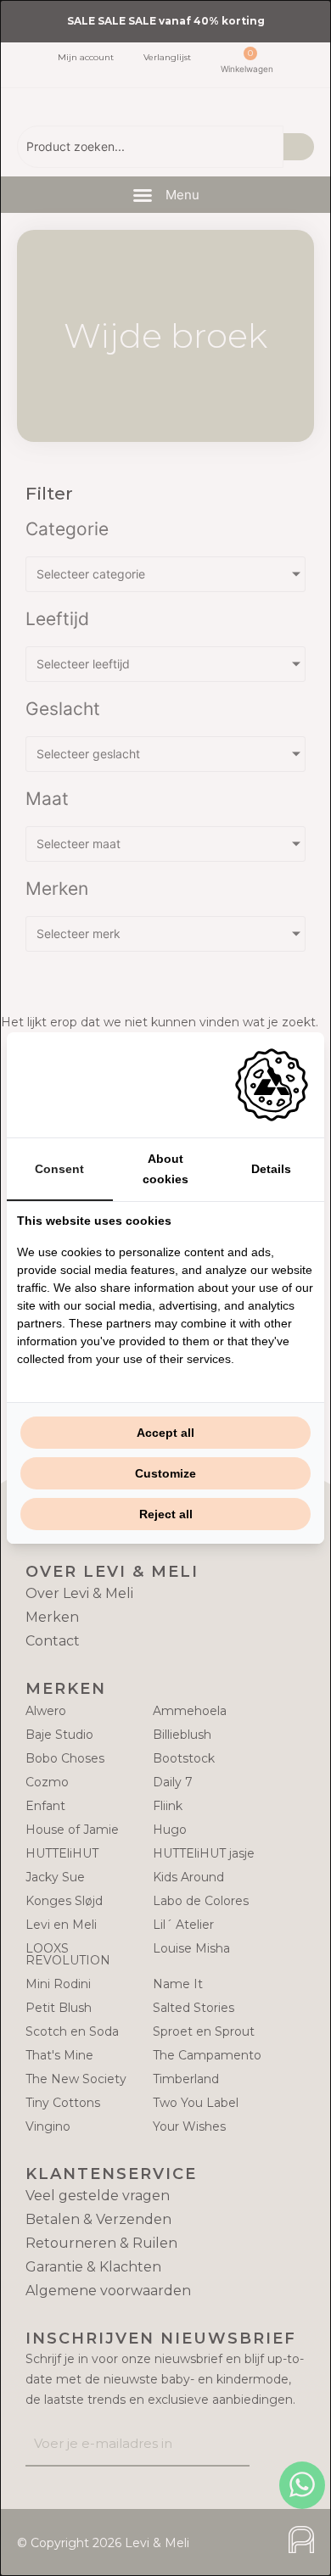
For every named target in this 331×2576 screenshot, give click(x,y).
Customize (165, 1473)
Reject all (166, 1514)
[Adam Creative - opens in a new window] (272, 1085)
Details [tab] (271, 1169)
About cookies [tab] (165, 1169)
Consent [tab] (59, 1169)
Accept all (165, 1433)
